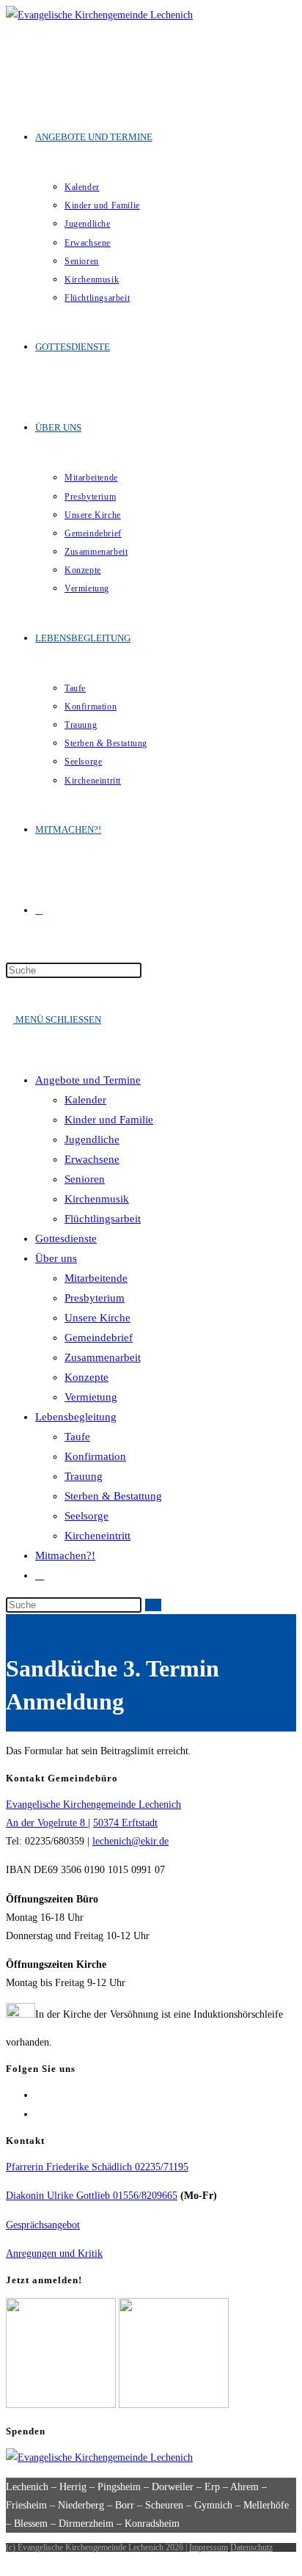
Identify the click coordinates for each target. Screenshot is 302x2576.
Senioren (85, 1179)
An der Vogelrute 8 (47, 1823)
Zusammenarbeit (103, 1357)
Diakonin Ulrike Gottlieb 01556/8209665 (92, 2196)
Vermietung (91, 1397)
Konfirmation (95, 1456)
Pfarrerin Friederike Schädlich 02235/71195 (97, 2167)
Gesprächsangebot (43, 2225)
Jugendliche (92, 1139)
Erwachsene (92, 1159)
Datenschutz (251, 2547)
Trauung (84, 1476)
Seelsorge (86, 1516)
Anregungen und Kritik (54, 2254)
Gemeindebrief (99, 1338)
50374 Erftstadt (125, 1823)
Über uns (56, 1258)
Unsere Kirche (97, 1318)
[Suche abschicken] (153, 1605)
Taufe (77, 1437)
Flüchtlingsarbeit (103, 1219)
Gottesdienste (66, 1238)
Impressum (209, 2547)
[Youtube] (39, 2114)
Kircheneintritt (97, 1536)
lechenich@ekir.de (130, 1841)
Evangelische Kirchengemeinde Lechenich (93, 1805)
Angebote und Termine (88, 1080)
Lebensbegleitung (76, 1417)
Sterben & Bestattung (113, 1496)
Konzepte (86, 1377)
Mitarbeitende (96, 1278)
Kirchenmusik (97, 1199)
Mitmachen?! (65, 1555)
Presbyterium (95, 1298)
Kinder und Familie (109, 1120)
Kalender (85, 1100)
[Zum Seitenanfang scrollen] (10, 2561)
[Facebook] (39, 2095)
